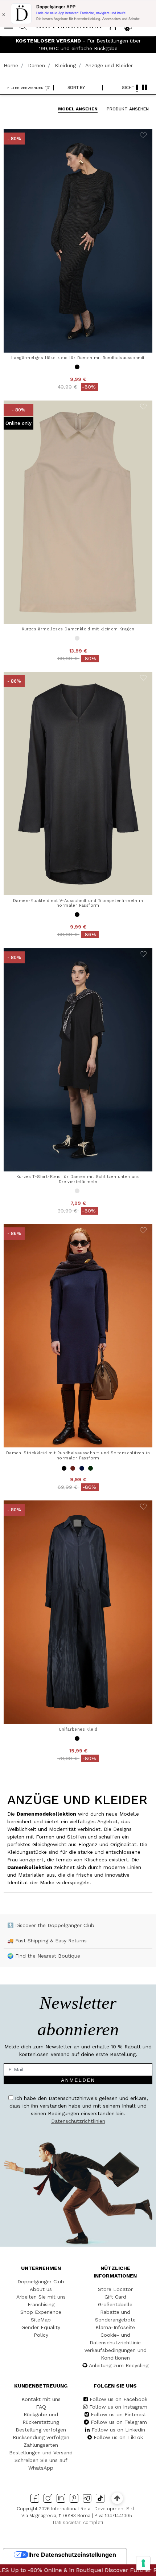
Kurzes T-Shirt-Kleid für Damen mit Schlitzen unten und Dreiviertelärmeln (78, 1179)
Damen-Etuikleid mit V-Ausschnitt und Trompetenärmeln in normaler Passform (78, 903)
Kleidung (65, 65)
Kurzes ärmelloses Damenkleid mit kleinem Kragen (78, 629)
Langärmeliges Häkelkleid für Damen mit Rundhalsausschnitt (78, 358)
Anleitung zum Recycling (119, 2365)
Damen (36, 65)
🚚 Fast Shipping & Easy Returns (47, 1941)
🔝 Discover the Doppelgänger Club (51, 1925)
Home (11, 65)
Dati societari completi (78, 2522)
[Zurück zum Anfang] (117, 2498)
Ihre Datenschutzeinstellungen (72, 2555)
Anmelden (78, 2080)
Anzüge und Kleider (109, 65)
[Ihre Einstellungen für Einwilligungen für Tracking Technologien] (143, 2563)
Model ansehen (78, 109)
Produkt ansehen (128, 109)
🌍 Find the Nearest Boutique (44, 1956)
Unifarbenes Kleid (78, 1729)
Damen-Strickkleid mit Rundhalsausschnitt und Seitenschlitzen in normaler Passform (78, 1455)
